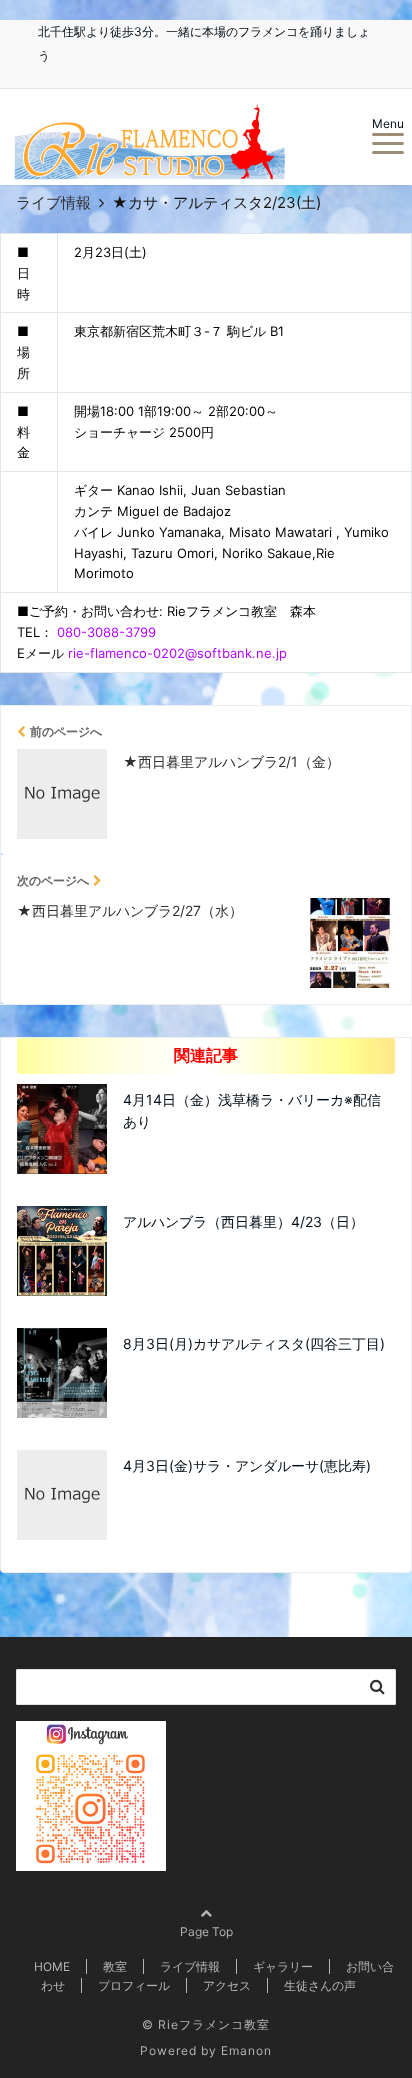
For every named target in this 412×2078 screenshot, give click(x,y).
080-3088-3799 (106, 632)
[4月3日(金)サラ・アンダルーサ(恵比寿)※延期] (206, 1754)
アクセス (227, 1985)
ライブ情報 (190, 1966)
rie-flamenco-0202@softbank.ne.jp (177, 653)
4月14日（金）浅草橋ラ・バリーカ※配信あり (252, 1110)
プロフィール (134, 1985)
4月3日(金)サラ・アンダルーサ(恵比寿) (247, 1465)
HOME (52, 1966)
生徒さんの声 (320, 1985)
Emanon (246, 2050)
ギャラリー (283, 1966)
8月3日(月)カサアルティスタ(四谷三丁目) (254, 1343)
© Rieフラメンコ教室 (206, 2024)
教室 (115, 1966)
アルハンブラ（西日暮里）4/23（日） (243, 1221)
